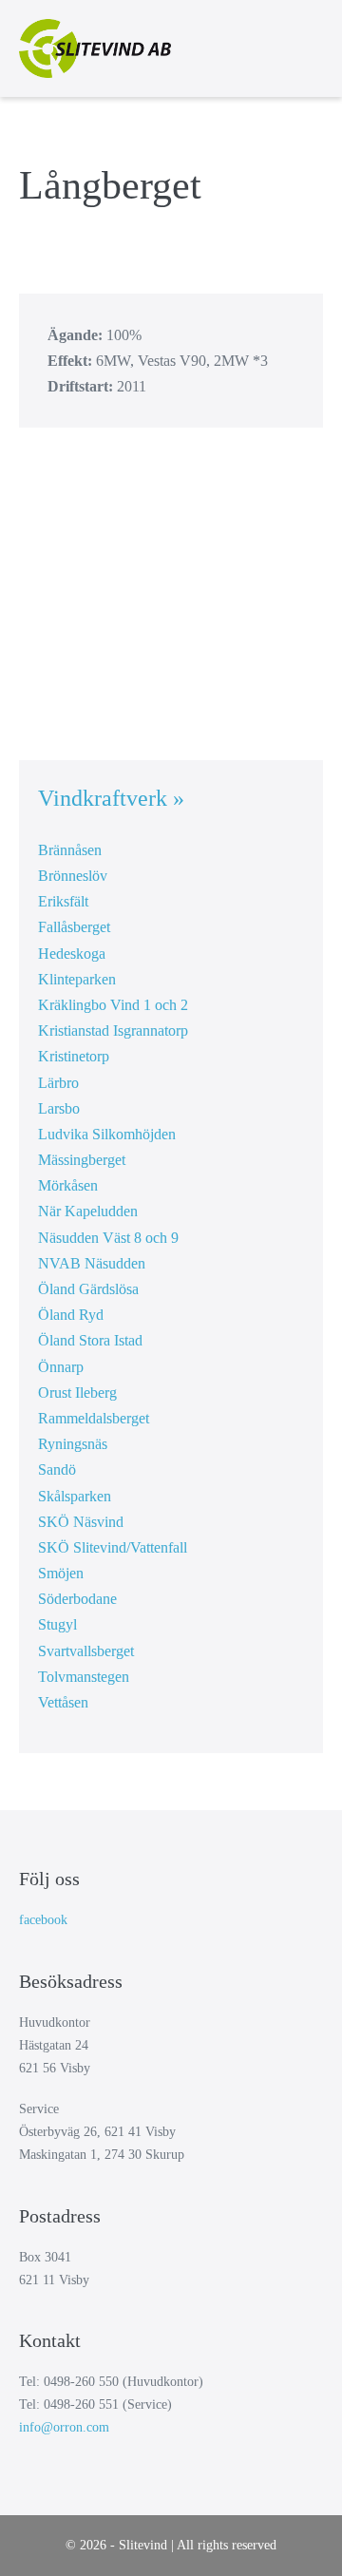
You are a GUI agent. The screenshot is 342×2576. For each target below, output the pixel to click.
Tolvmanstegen (84, 1677)
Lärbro (58, 1083)
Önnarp (61, 1367)
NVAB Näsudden (92, 1263)
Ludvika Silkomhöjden (107, 1134)
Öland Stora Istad (90, 1340)
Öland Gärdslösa (88, 1289)
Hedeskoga (72, 954)
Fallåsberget (74, 927)
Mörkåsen (68, 1185)
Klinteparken (77, 979)
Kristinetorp (74, 1056)
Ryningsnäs (73, 1444)
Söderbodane (77, 1599)
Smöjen (61, 1573)
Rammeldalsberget (94, 1418)
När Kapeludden (88, 1211)
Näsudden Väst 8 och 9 (108, 1238)
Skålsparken (75, 1496)
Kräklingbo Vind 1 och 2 (113, 1005)
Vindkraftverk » (111, 798)
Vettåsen (63, 1702)
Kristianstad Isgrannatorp (113, 1030)
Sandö (57, 1469)
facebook (43, 1920)
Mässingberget (82, 1160)
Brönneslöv (73, 876)
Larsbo (59, 1108)
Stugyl (57, 1624)
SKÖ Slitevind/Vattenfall (113, 1547)
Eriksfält (63, 901)
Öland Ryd (71, 1315)
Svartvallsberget (86, 1651)
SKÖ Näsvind (81, 1522)
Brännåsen (70, 850)
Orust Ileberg (77, 1393)
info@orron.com (64, 2427)
